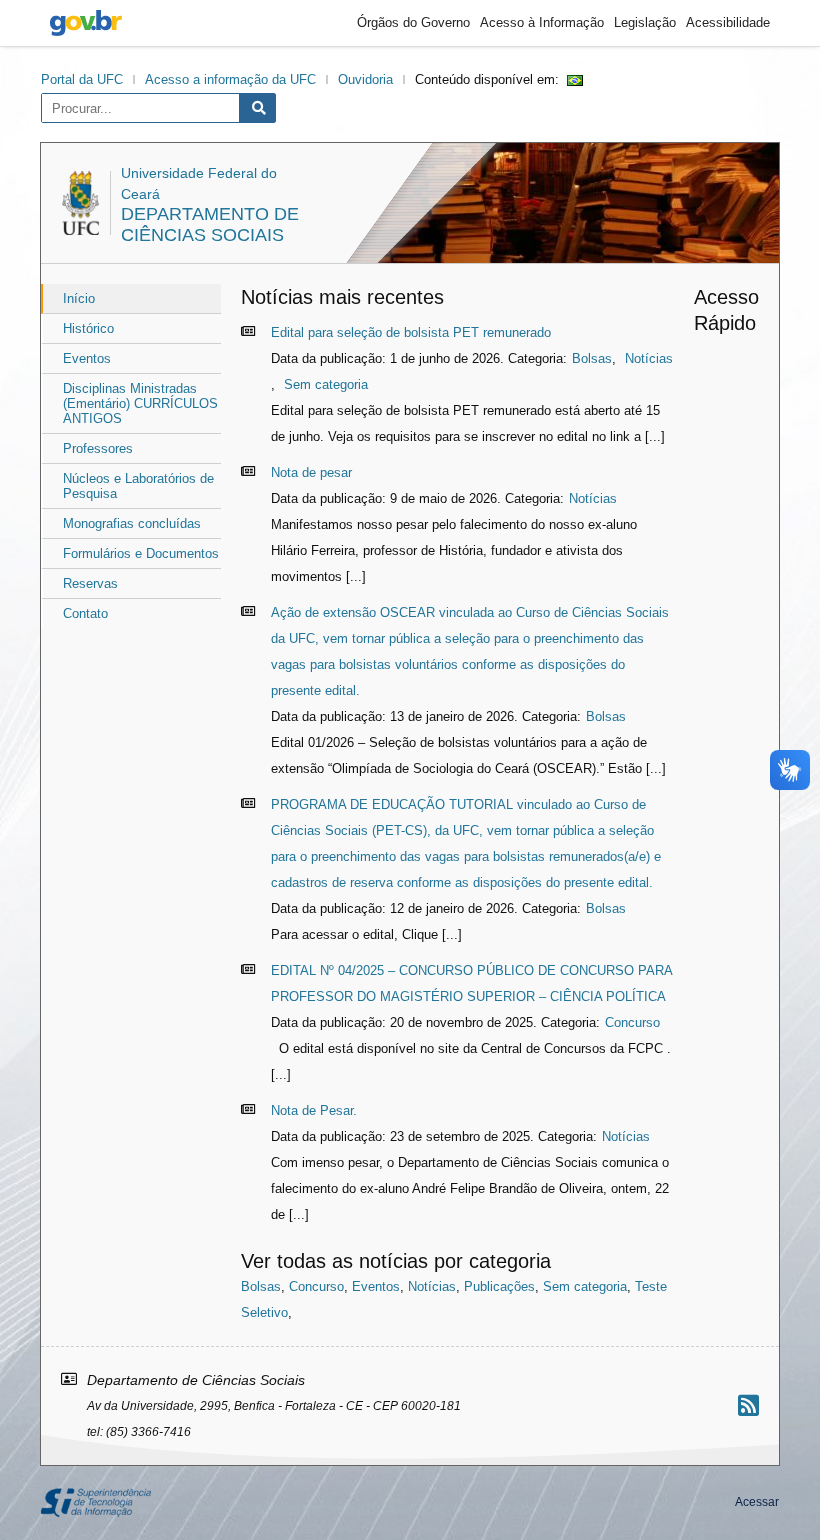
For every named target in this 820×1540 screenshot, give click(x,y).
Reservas (90, 583)
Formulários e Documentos (141, 553)
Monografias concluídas (132, 523)
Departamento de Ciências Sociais (210, 224)
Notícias (649, 358)
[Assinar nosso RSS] (748, 1405)
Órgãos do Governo (413, 22)
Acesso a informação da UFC (230, 79)
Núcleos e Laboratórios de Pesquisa (138, 486)
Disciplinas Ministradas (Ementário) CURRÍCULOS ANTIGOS (140, 403)
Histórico (88, 328)
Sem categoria (326, 384)
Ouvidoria (365, 79)
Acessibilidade (728, 22)
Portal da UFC (82, 79)
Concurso (632, 1022)
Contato (85, 613)
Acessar (757, 1502)
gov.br (86, 23)
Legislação (645, 22)
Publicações (499, 1286)
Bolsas (592, 358)
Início (79, 298)
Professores (98, 448)
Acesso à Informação (542, 22)
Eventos (87, 358)
